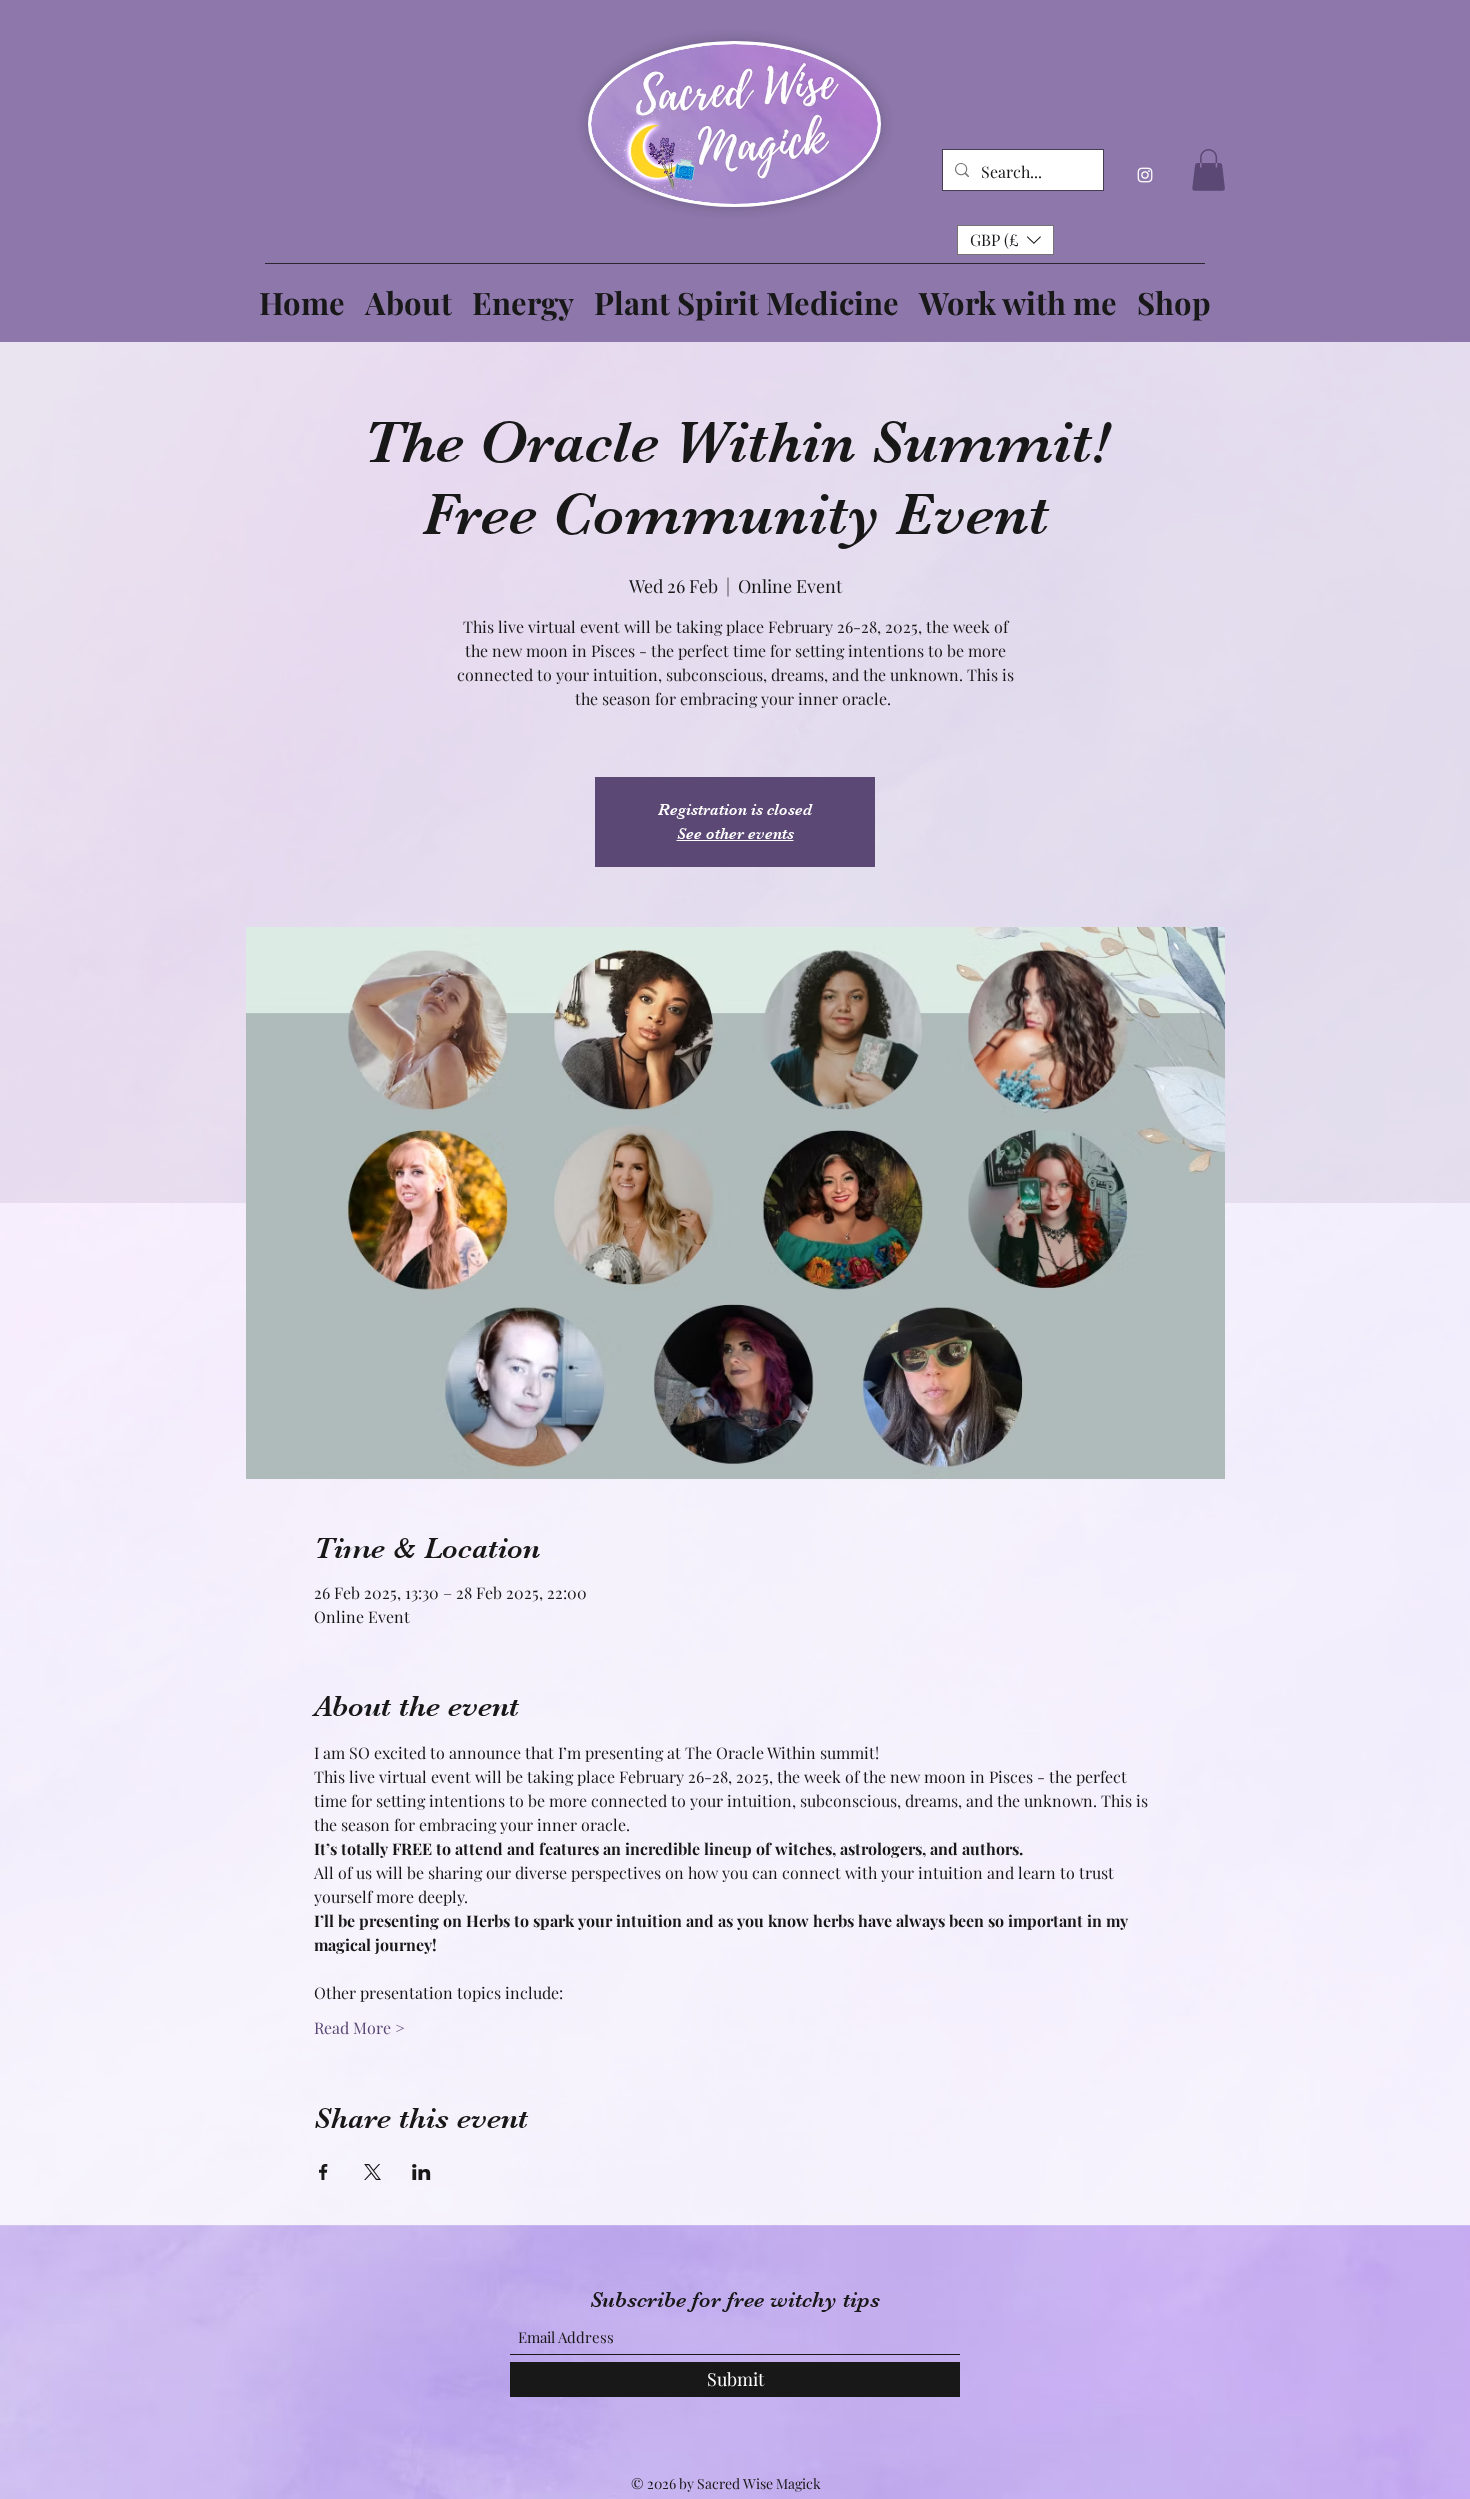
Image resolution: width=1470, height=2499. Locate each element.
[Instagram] (1145, 175)
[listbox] (1005, 240)
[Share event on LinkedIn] (421, 2172)
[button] (1208, 170)
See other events (735, 834)
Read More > (359, 2027)
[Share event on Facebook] (323, 2172)
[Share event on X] (372, 2172)
